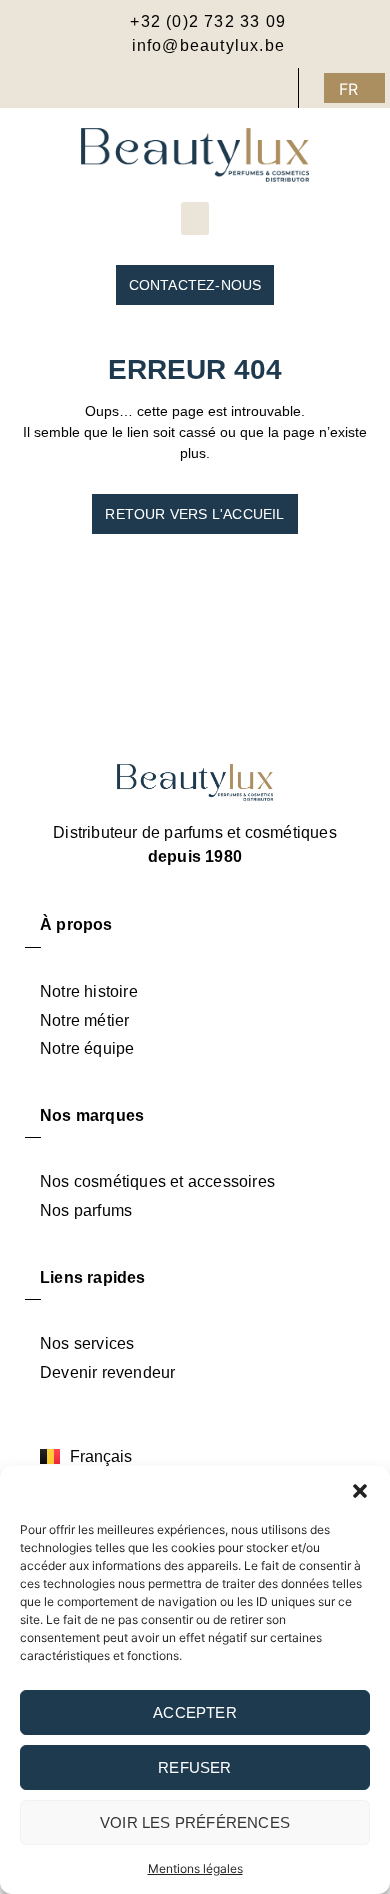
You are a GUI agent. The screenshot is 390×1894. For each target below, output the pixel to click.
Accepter (195, 1712)
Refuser (194, 1767)
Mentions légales (195, 1868)
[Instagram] (238, 88)
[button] (360, 1491)
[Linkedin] (278, 88)
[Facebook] (198, 88)
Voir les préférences (195, 1822)
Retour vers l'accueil (194, 514)
